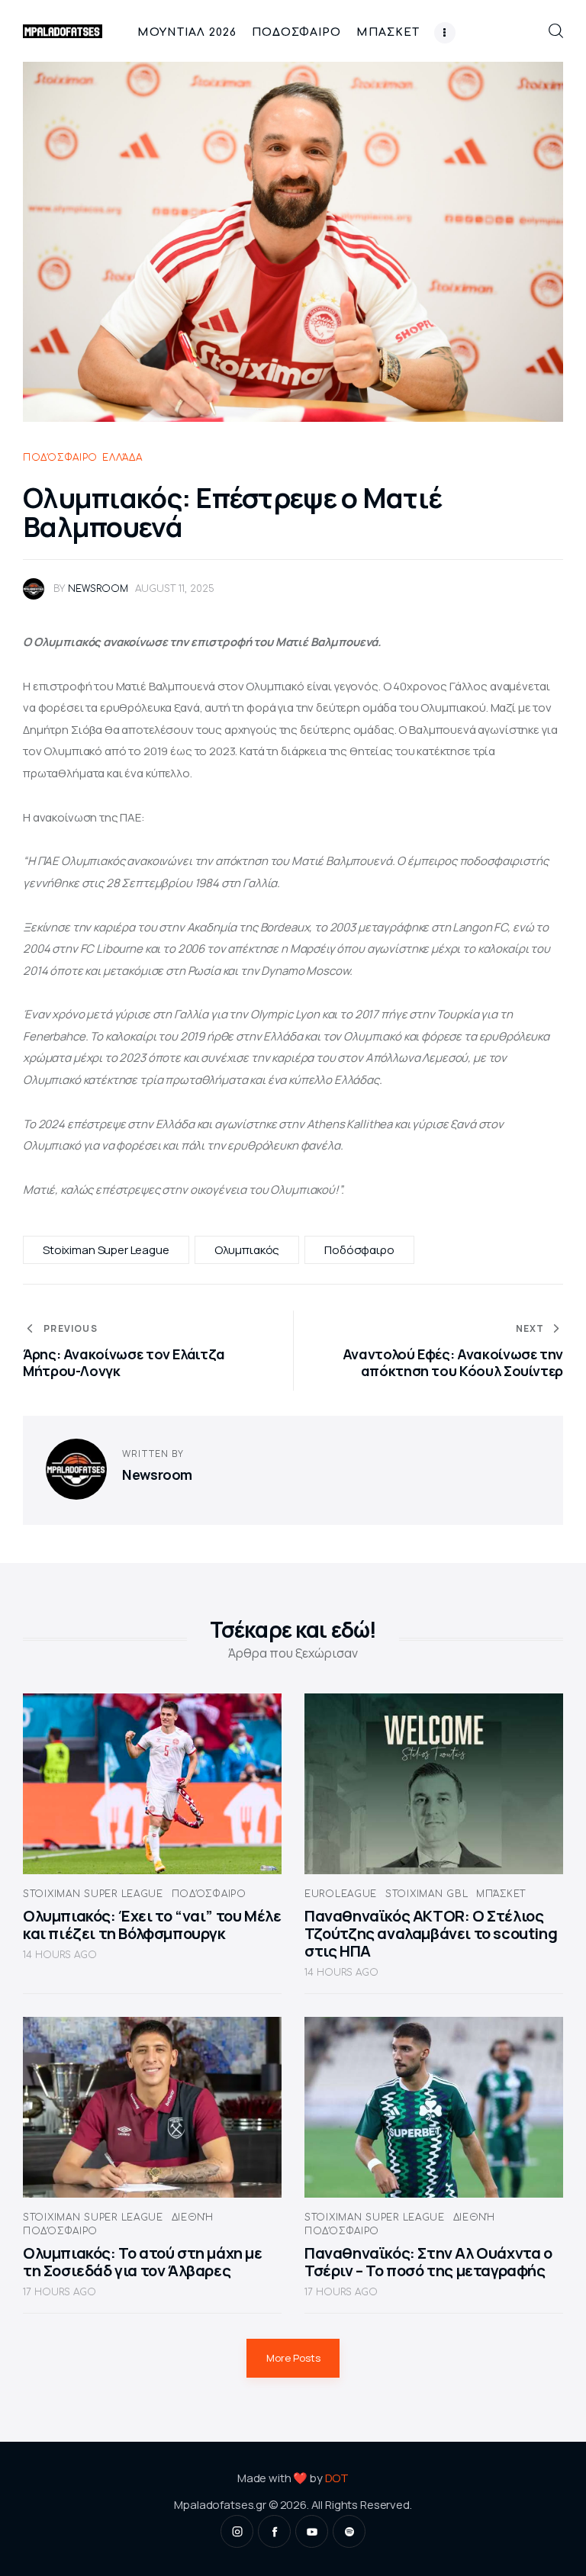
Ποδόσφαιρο (60, 458)
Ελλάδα (122, 458)
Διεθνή (193, 2217)
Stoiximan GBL (427, 1894)
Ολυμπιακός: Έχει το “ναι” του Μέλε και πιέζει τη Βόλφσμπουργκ (152, 1925)
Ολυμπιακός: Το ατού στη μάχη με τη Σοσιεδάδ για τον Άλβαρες (143, 2262)
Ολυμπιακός (247, 1250)
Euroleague (341, 1894)
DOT (337, 2478)
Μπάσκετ (501, 1894)
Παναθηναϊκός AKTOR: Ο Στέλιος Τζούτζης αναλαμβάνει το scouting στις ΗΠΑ (431, 1933)
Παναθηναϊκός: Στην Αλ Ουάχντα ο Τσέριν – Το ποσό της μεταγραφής (428, 2262)
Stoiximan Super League (106, 1250)
